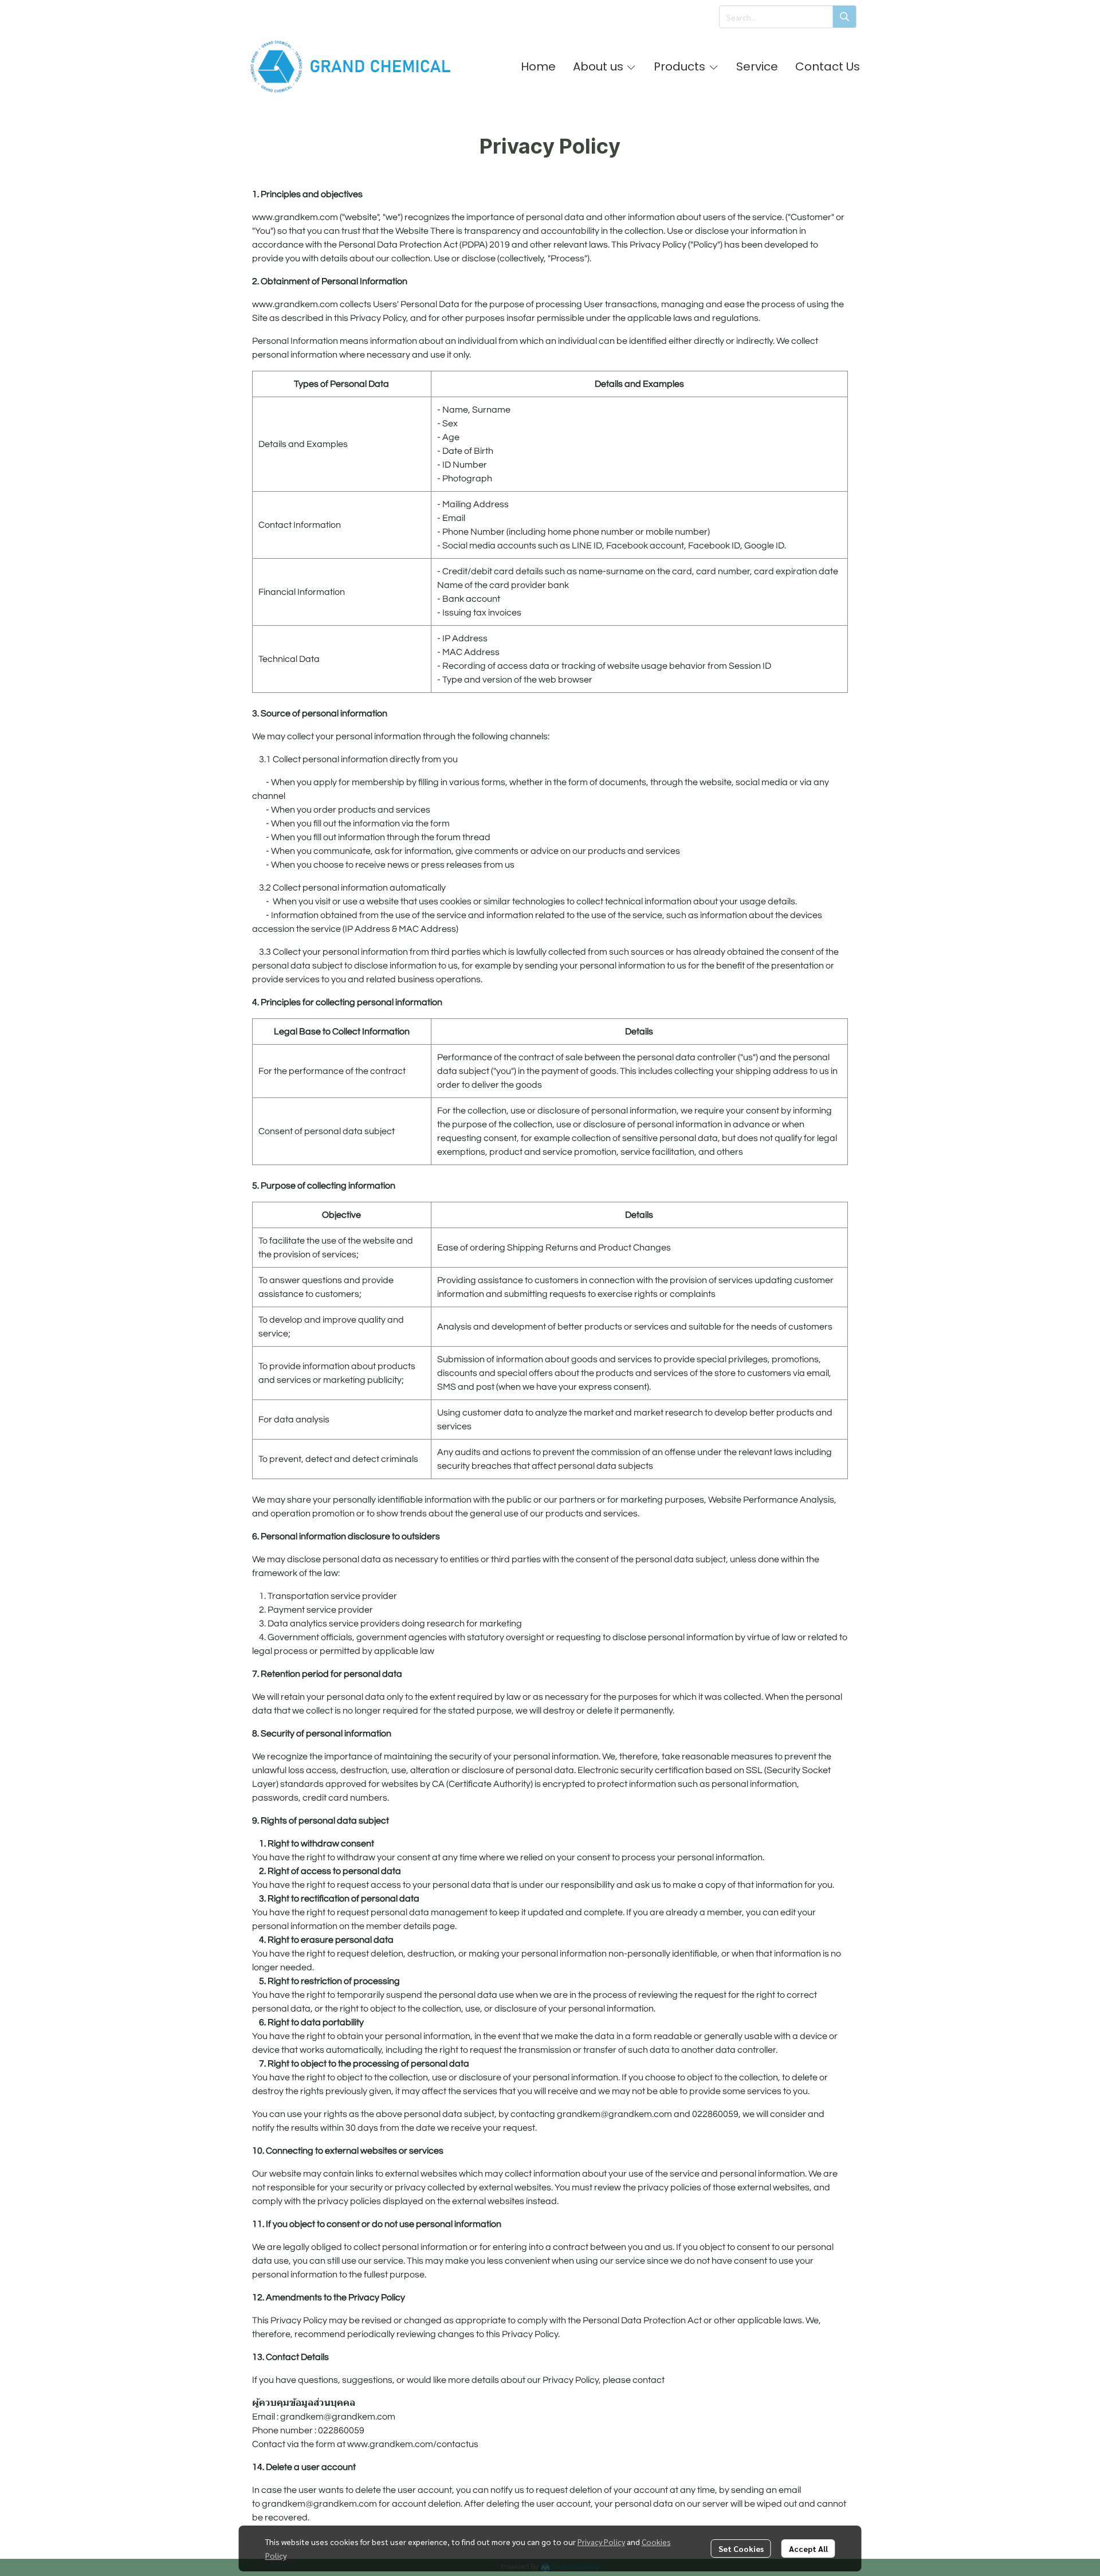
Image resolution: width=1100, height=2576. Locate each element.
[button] (788, 17)
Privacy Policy (601, 2542)
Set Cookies (741, 2548)
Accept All (808, 2548)
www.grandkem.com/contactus (413, 2444)
